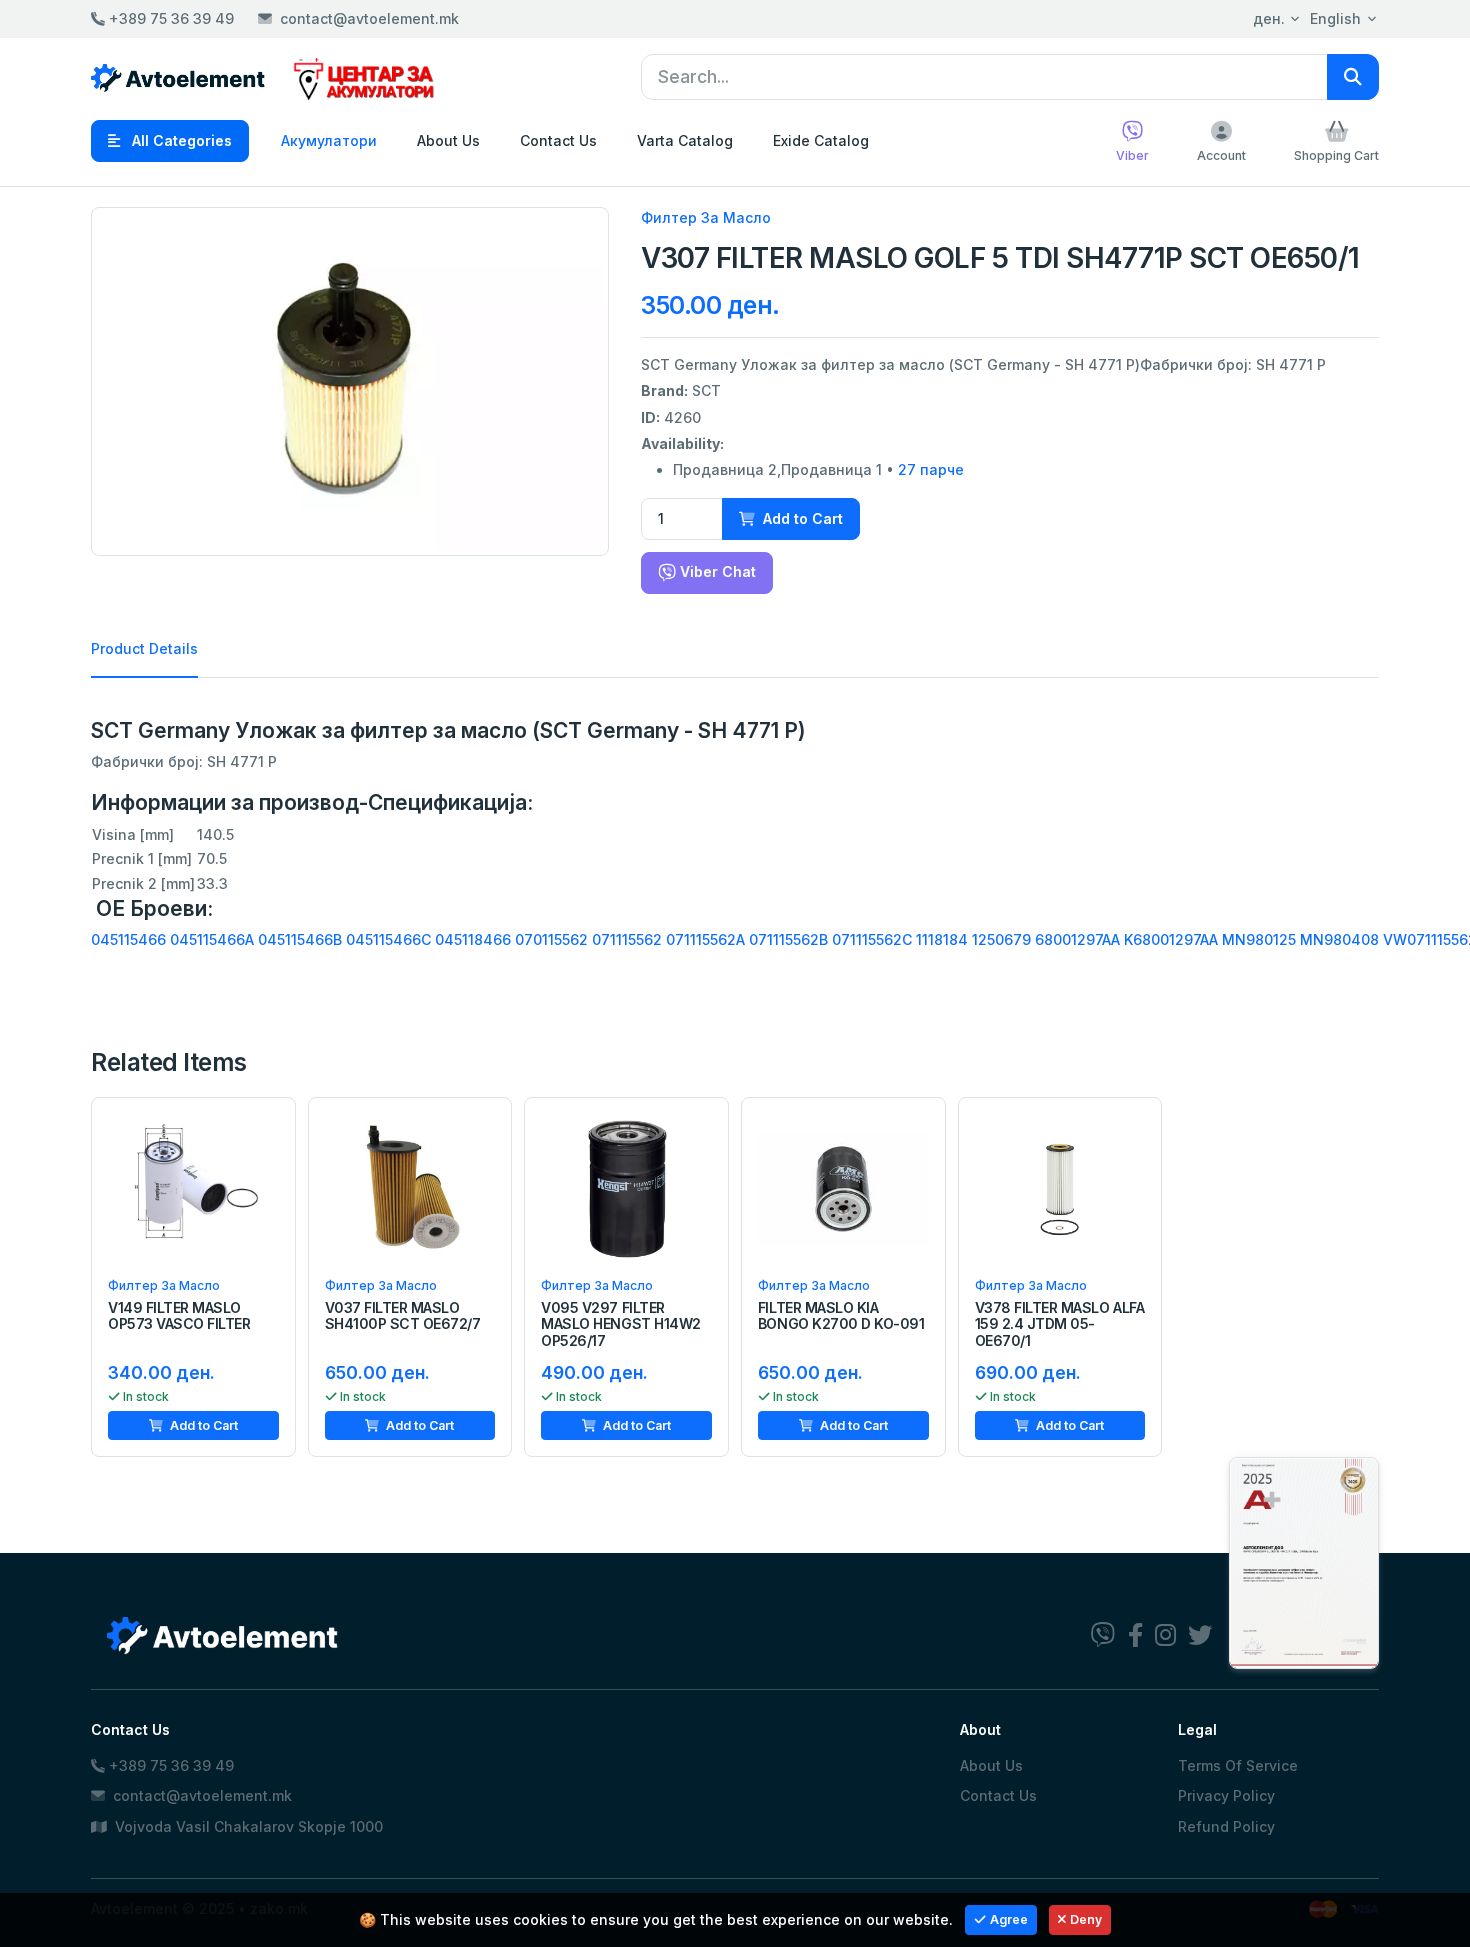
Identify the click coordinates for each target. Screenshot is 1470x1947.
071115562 (627, 939)
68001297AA (1077, 939)
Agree (1009, 1919)
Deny (1086, 1919)
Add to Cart (801, 518)
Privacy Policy (1226, 1795)
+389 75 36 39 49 (169, 18)
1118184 (942, 939)
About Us (448, 140)
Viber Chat (716, 571)
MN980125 (1259, 939)
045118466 (473, 939)
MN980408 (1339, 939)
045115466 (128, 939)
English (1335, 18)
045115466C (388, 939)
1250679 (1001, 939)
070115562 (551, 939)
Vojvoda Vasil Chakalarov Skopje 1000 (247, 1826)
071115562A (705, 939)
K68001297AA (1171, 939)
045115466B (300, 939)
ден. (1269, 18)
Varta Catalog (685, 140)
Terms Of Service (1238, 1765)
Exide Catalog (821, 140)
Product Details (144, 648)
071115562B (788, 939)
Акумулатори (329, 140)
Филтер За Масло (706, 217)
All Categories (180, 140)
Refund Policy (1226, 1826)
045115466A (212, 939)
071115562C (872, 939)
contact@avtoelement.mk (369, 18)
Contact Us (558, 140)
